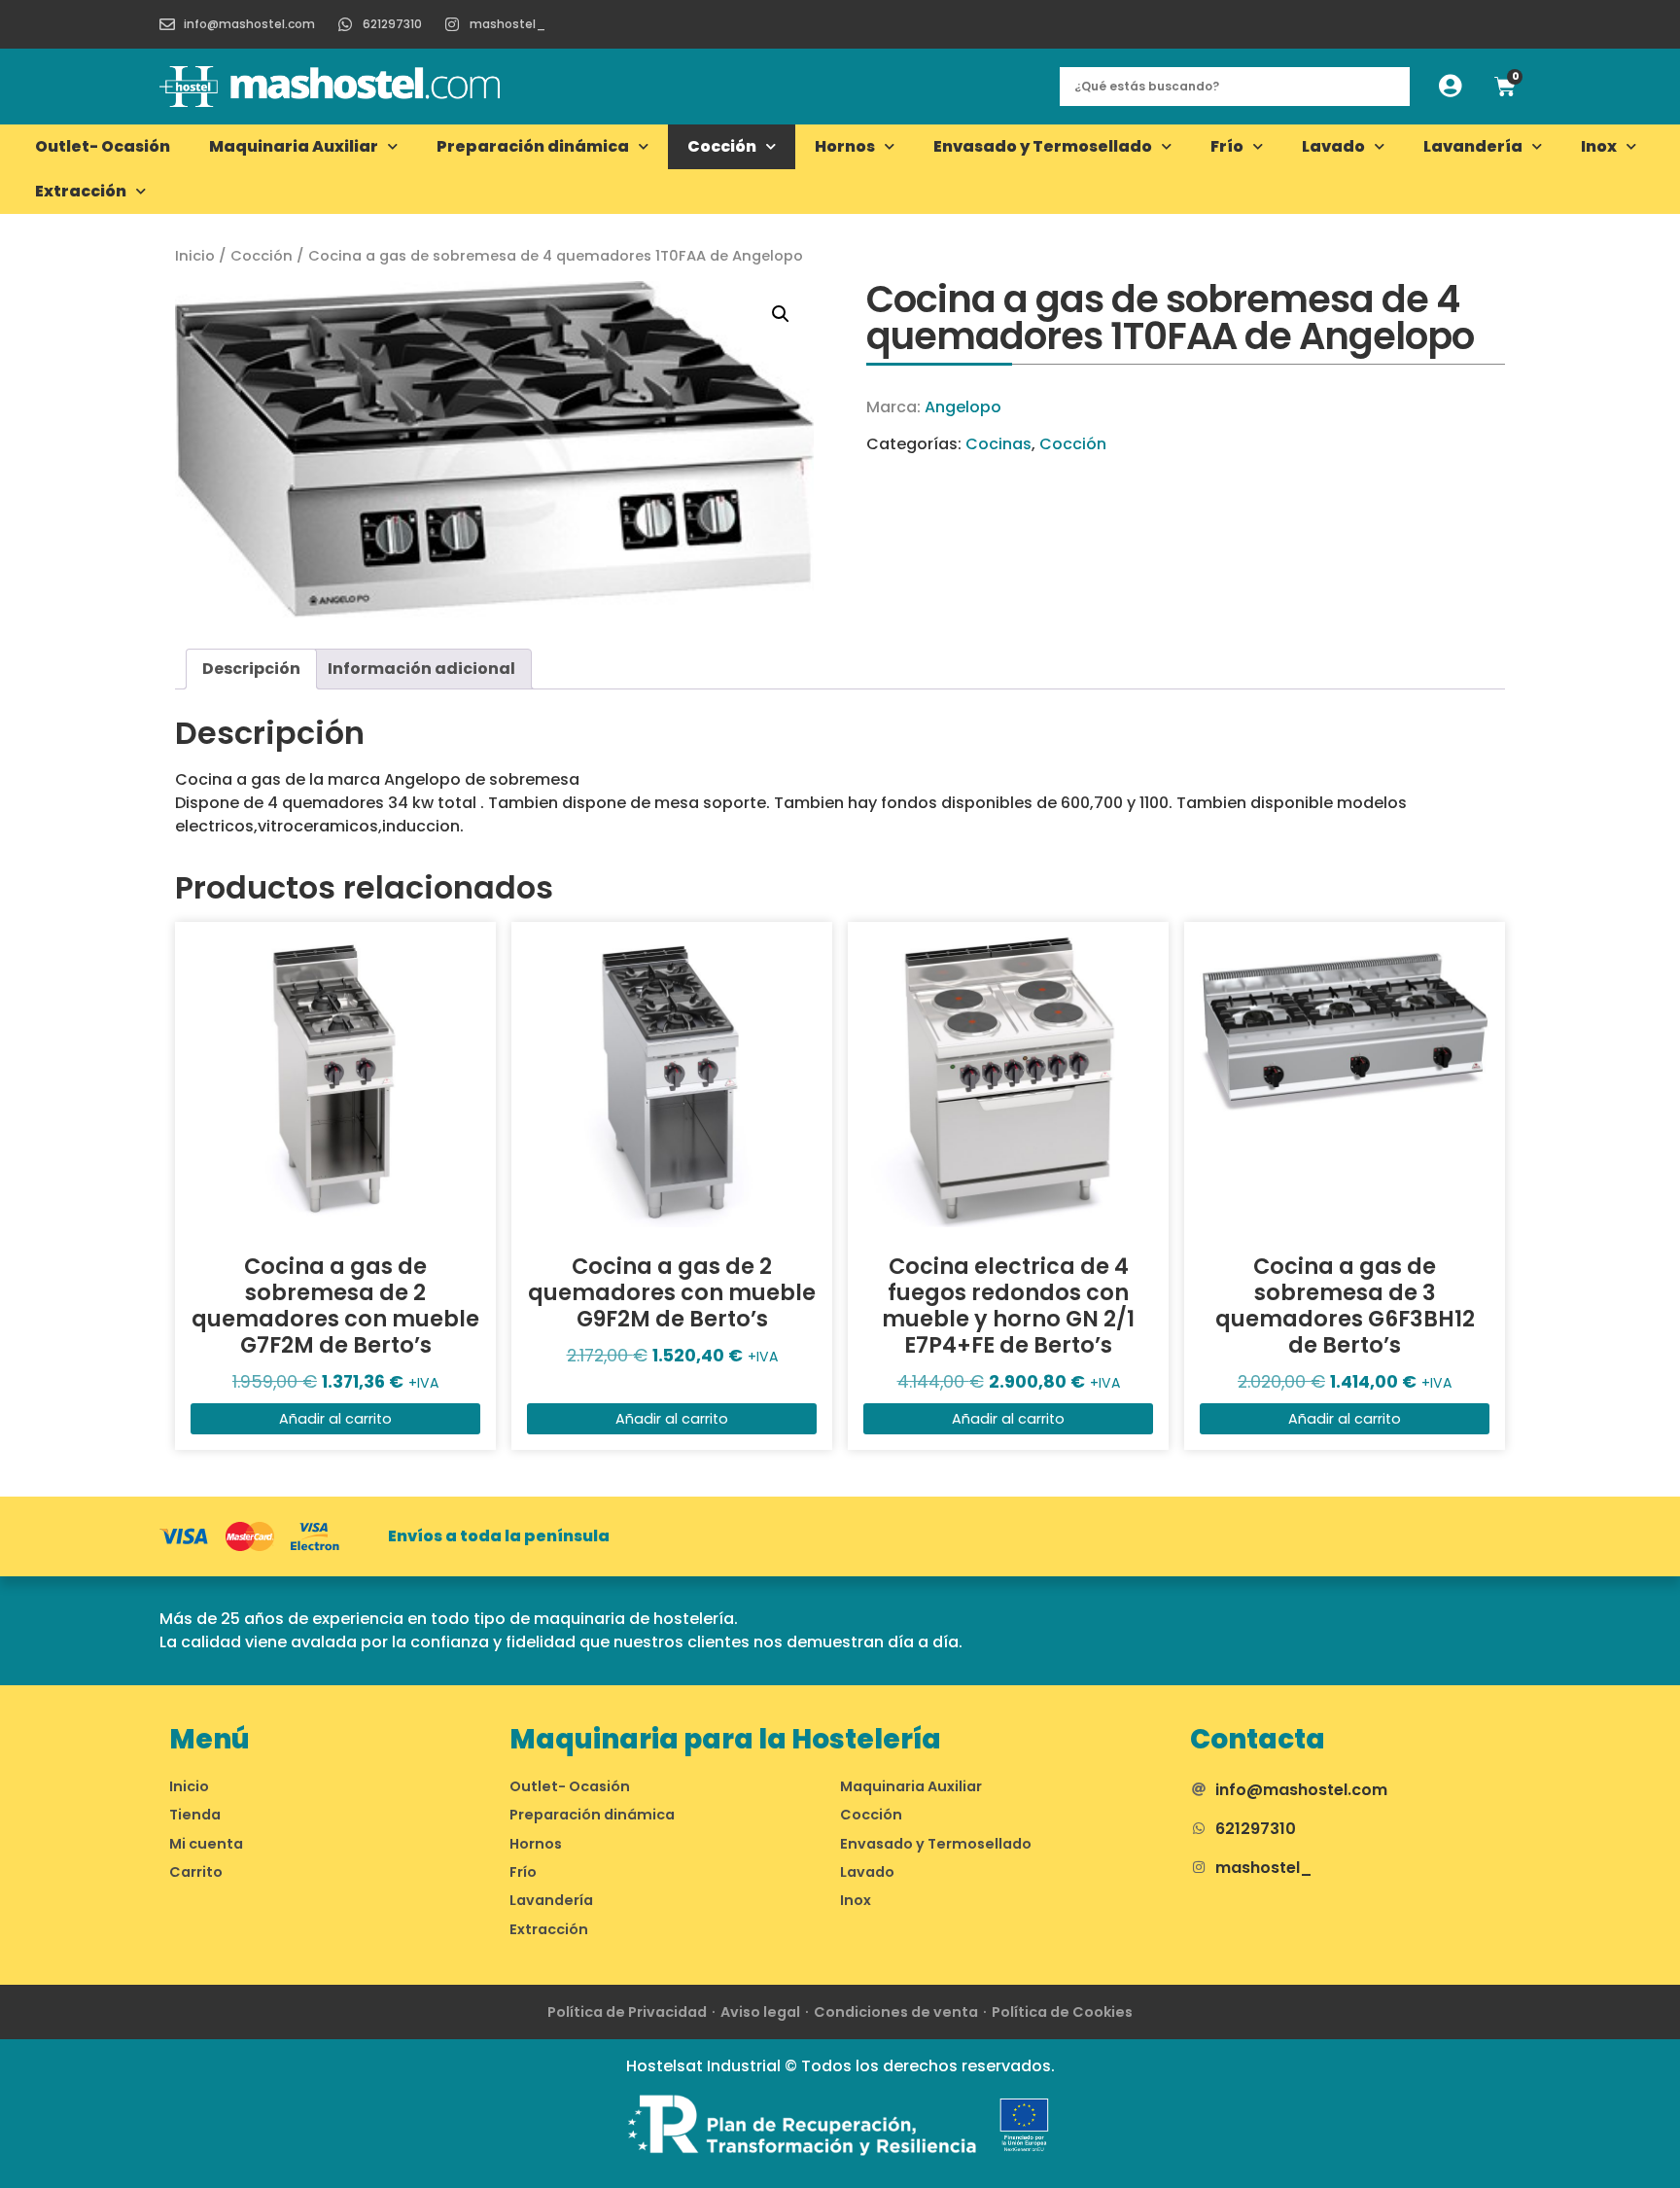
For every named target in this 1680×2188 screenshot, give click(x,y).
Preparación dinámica (533, 146)
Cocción (722, 146)
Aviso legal (760, 2012)
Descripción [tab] (251, 669)
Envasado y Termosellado (1043, 146)
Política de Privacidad (627, 2012)
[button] (781, 314)
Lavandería (1473, 146)
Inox (1599, 146)
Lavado (1333, 146)
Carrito (196, 1872)
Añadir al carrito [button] (335, 1419)
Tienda (195, 1815)
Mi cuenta (206, 1844)
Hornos (845, 146)
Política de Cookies (1062, 2012)
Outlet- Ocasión (103, 146)
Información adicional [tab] (421, 669)
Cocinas (998, 444)
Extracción (81, 191)
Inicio (195, 256)
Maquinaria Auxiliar (294, 146)
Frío (1227, 146)
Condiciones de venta (896, 2012)
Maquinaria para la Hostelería (725, 1739)
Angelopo (963, 407)
